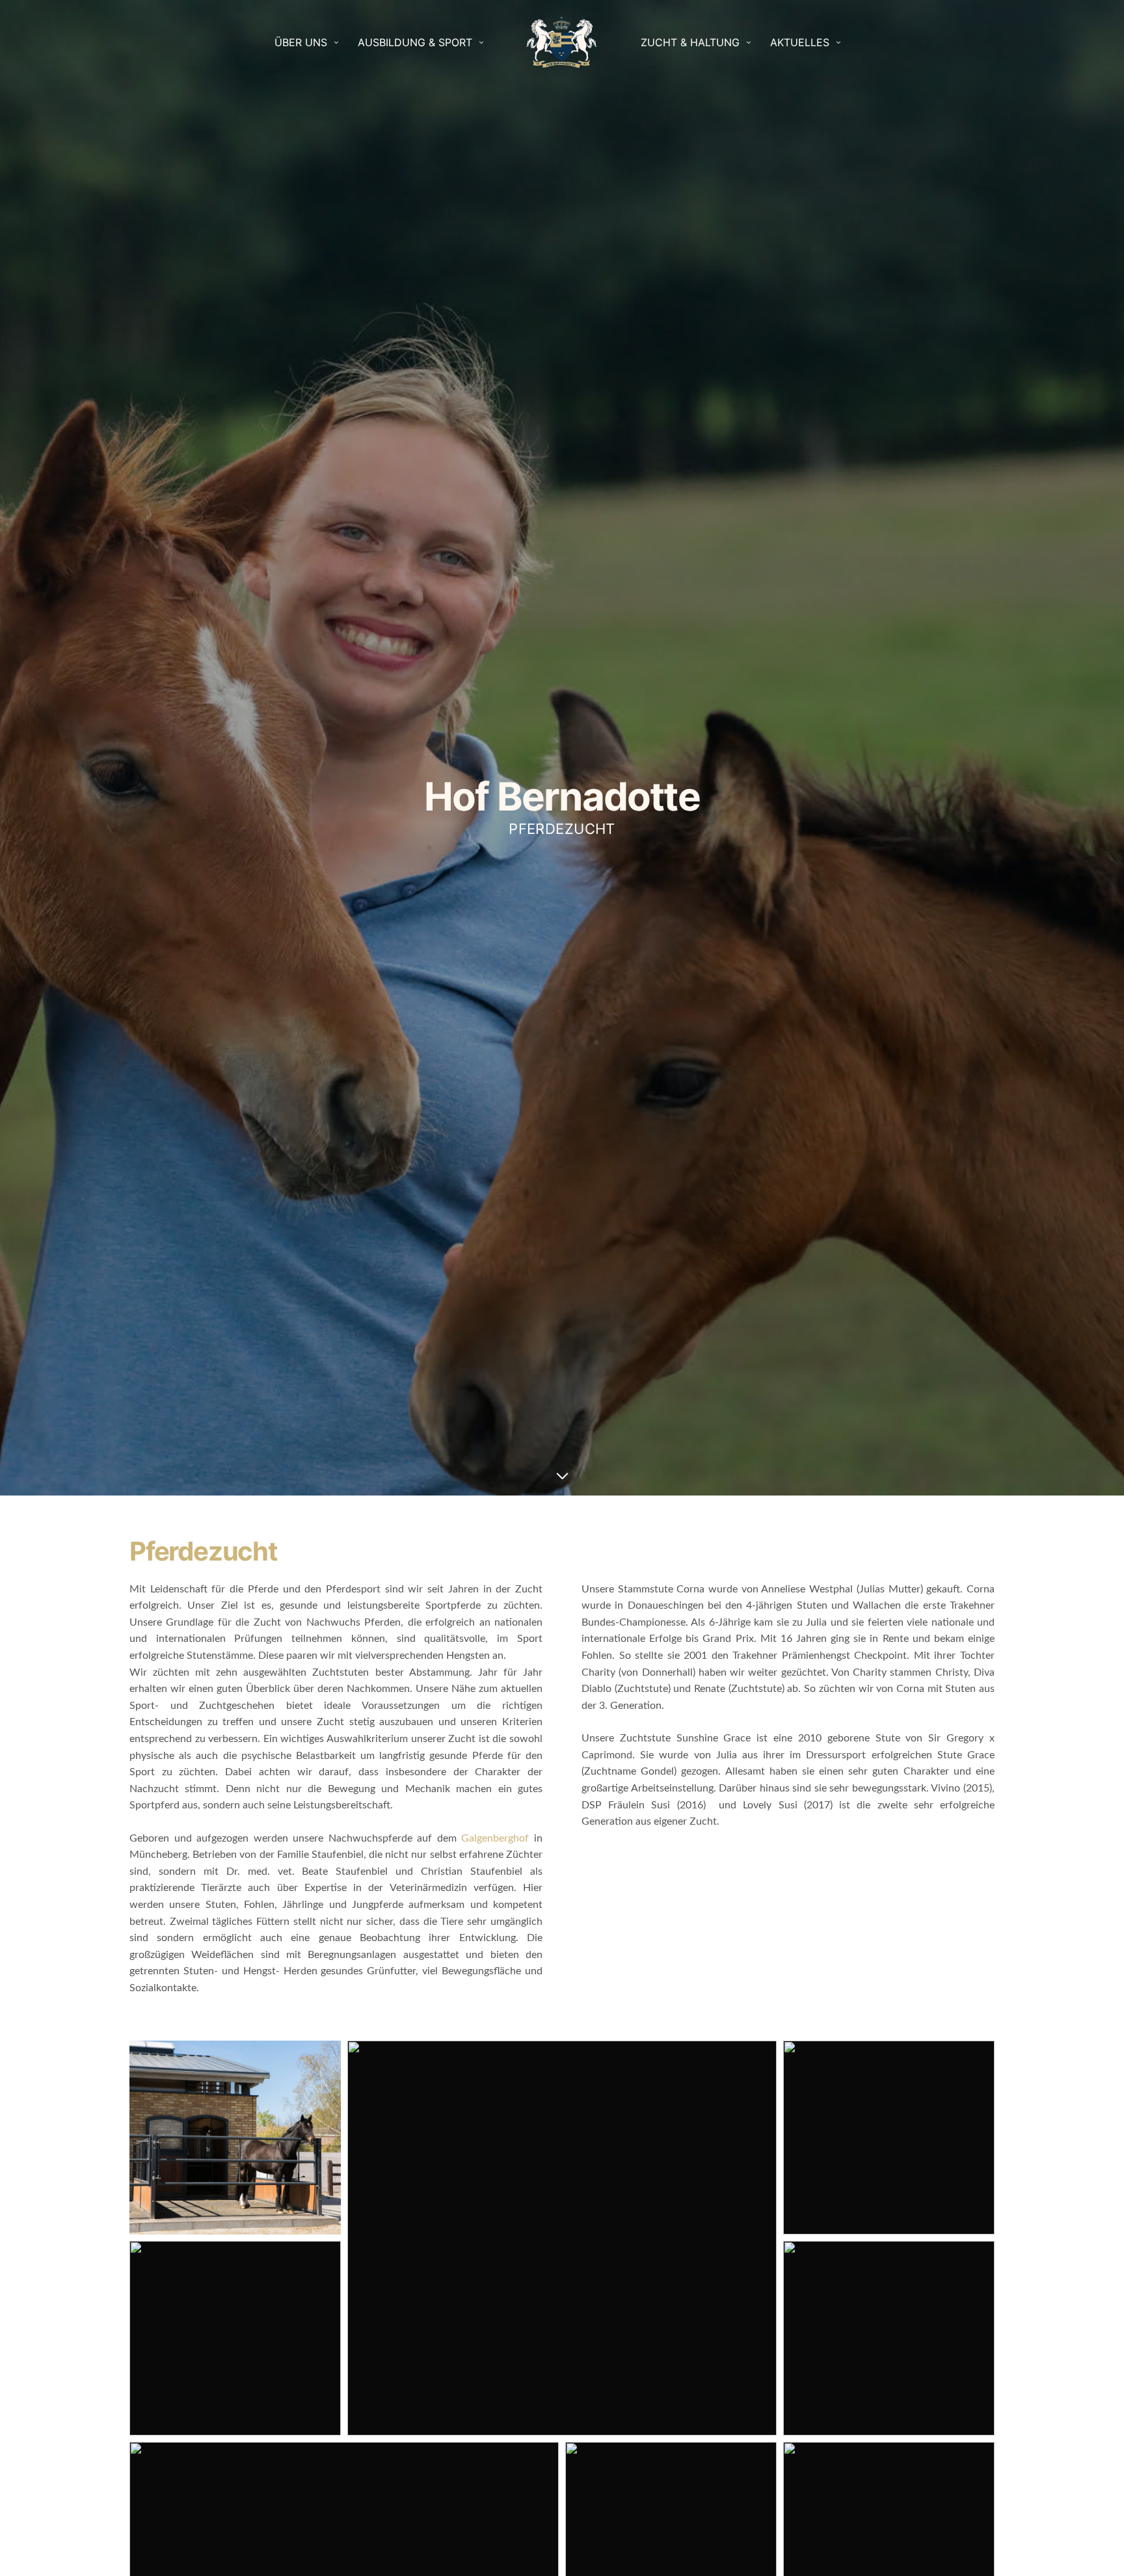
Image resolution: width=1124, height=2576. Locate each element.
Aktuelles (800, 42)
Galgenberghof (495, 1838)
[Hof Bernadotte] (562, 42)
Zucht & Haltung (690, 42)
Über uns (301, 42)
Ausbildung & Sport (415, 42)
